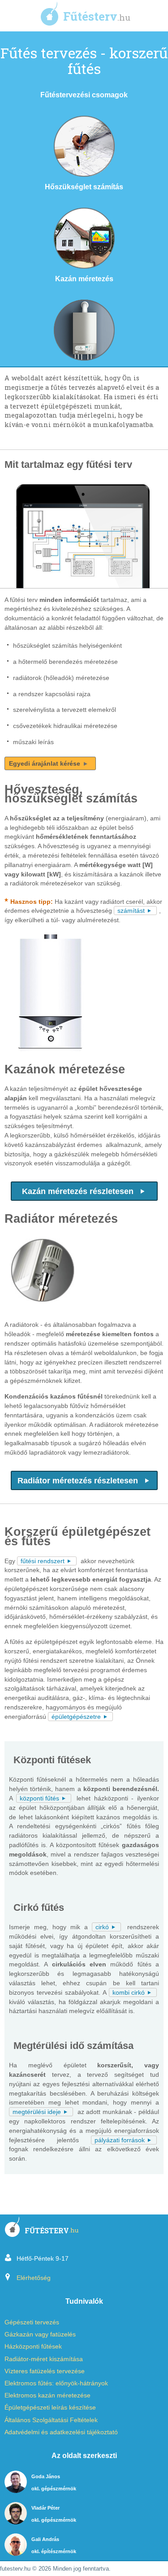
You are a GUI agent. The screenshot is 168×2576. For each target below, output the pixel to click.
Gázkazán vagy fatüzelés (40, 2334)
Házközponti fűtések (33, 2347)
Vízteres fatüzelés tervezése (45, 2371)
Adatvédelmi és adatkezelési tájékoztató (61, 2432)
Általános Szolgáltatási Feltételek (51, 2420)
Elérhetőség (34, 2278)
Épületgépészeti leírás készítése (50, 2408)
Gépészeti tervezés (32, 2322)
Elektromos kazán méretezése (47, 2395)
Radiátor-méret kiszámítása (44, 2359)
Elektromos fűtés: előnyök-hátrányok (56, 2383)
